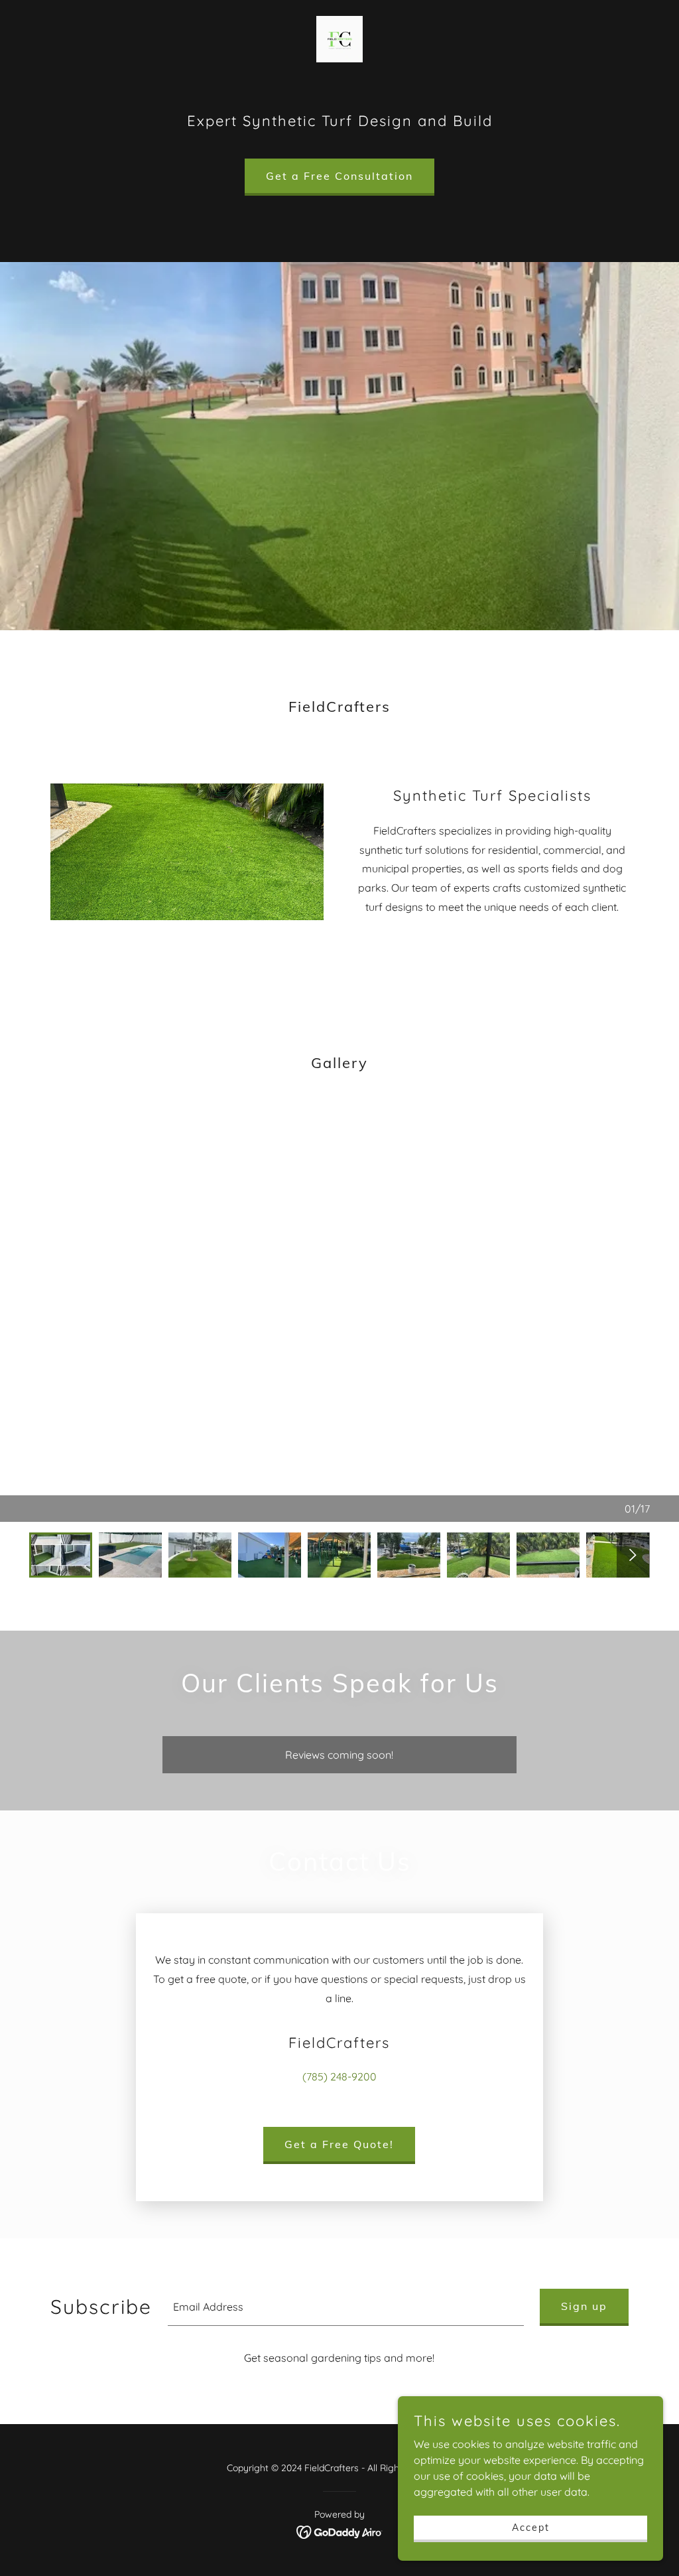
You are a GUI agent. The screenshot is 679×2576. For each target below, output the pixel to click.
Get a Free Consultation (339, 176)
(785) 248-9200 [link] (339, 2076)
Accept (531, 2527)
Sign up (584, 2306)
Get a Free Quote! (339, 2144)
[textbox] (346, 2307)
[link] (339, 38)
